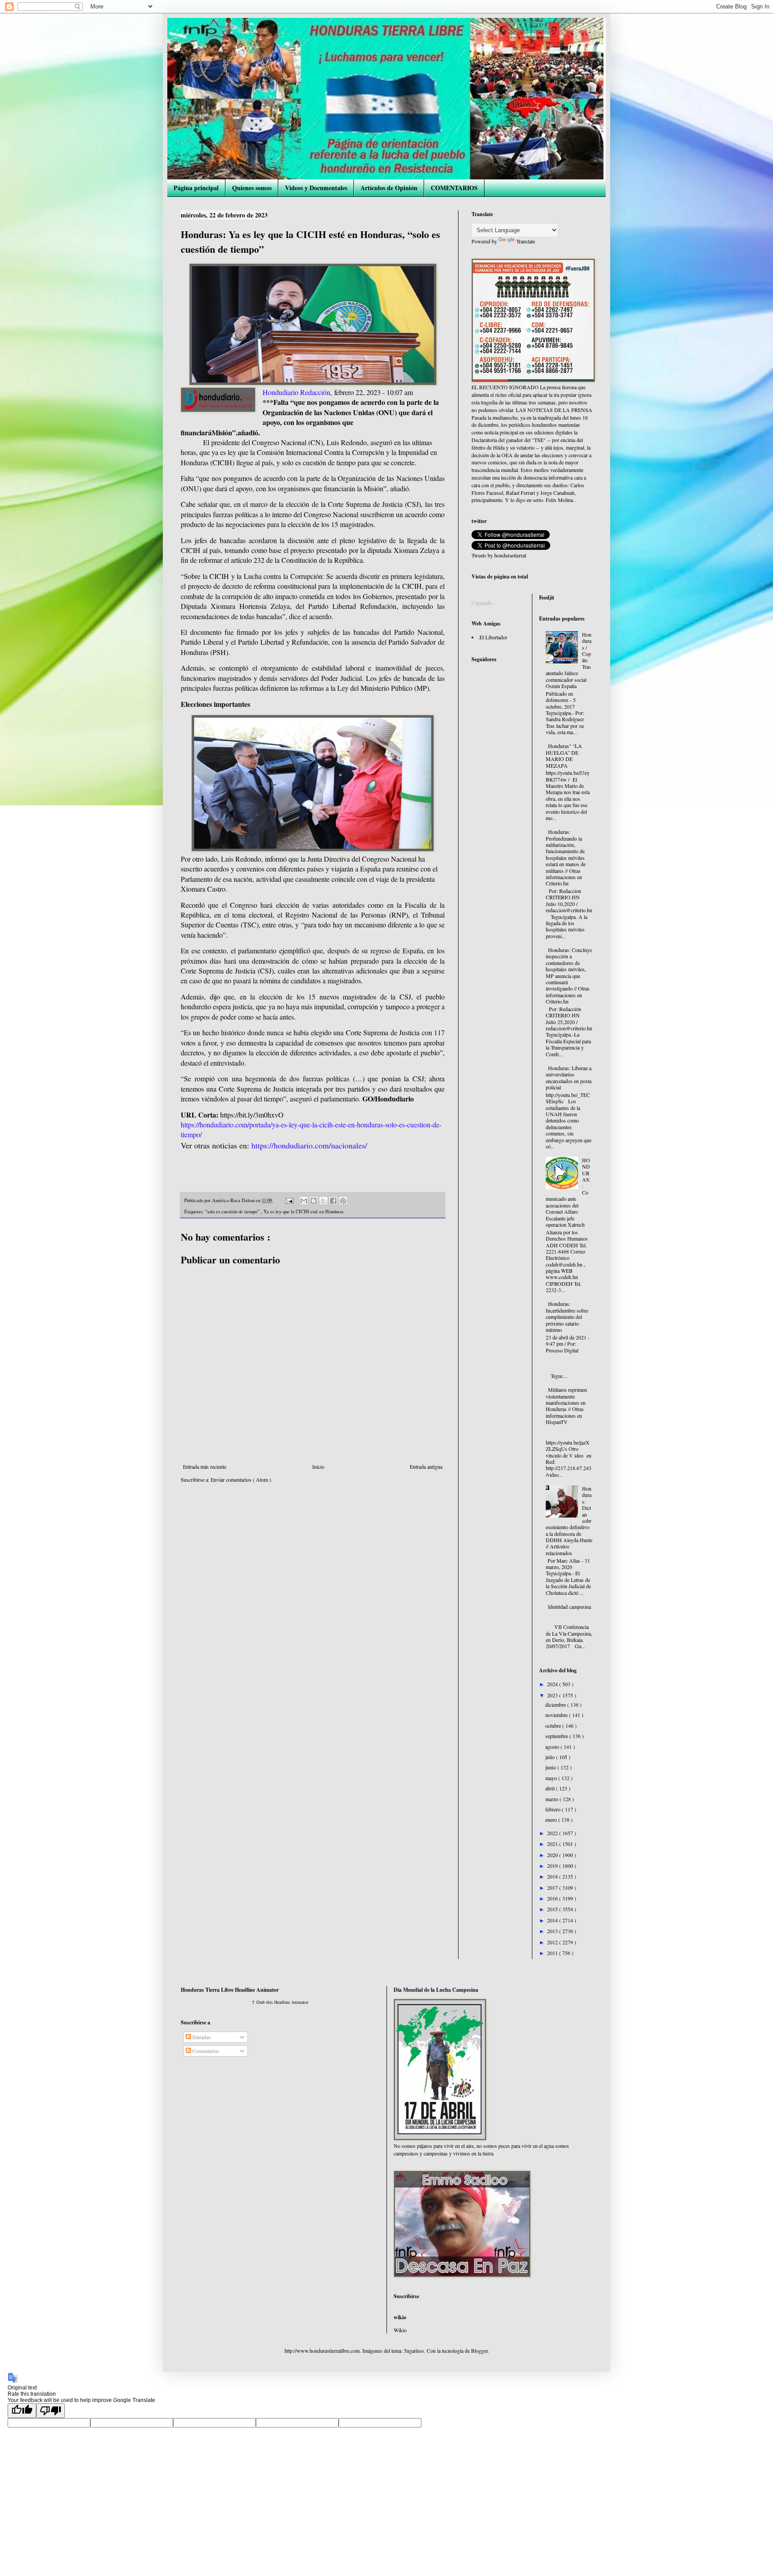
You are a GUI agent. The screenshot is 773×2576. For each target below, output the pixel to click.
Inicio (318, 1467)
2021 (553, 1844)
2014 (553, 1920)
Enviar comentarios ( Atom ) (241, 1479)
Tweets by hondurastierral (499, 555)
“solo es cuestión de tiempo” (233, 1211)
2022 (553, 1833)
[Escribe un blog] (314, 1201)
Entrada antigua (426, 1467)
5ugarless (414, 2351)
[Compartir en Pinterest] (343, 1201)
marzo (552, 1799)
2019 (553, 1866)
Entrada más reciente (205, 1467)
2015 (553, 1909)
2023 (553, 1695)
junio (551, 1767)
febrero (554, 1809)
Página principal (196, 188)
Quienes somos (252, 188)
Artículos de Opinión (389, 188)
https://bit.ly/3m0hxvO (252, 1115)
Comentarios (205, 2051)
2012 (553, 1942)
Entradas (201, 2037)
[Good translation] (22, 2411)
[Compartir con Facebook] (333, 1201)
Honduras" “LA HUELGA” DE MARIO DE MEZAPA (564, 755)
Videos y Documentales (316, 188)
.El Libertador (493, 637)
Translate (526, 241)
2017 (553, 1887)
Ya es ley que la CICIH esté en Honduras (304, 1211)
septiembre (557, 1736)
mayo (552, 1778)
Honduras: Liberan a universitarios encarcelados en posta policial (569, 1078)
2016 (553, 1898)
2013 (553, 1931)
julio (551, 1757)
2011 (553, 1953)
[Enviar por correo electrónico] (304, 1201)
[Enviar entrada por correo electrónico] (289, 1200)
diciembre (556, 1705)
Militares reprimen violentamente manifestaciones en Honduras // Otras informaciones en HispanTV (566, 1406)
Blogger (479, 2351)
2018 (553, 1876)
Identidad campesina (569, 1607)
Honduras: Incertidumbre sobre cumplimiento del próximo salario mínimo (567, 1317)
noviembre (557, 1715)
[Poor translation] (51, 2411)
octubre (554, 1726)
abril (551, 1788)
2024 (553, 1684)
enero (552, 1819)
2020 (553, 1855)
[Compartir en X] (323, 1201)
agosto (553, 1747)
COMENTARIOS (454, 188)
